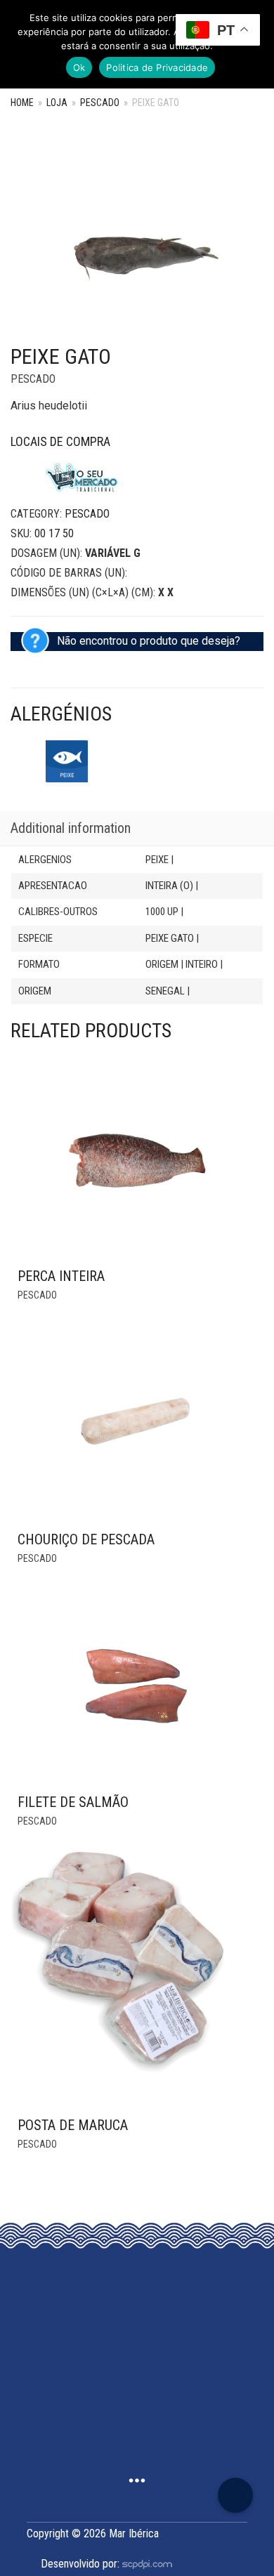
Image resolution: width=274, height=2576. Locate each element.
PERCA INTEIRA (61, 1276)
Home (22, 103)
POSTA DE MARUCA (73, 2125)
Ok (79, 67)
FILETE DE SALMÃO (73, 1802)
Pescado (100, 103)
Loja (57, 103)
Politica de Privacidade (157, 67)
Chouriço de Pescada (86, 1539)
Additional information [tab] (71, 828)
